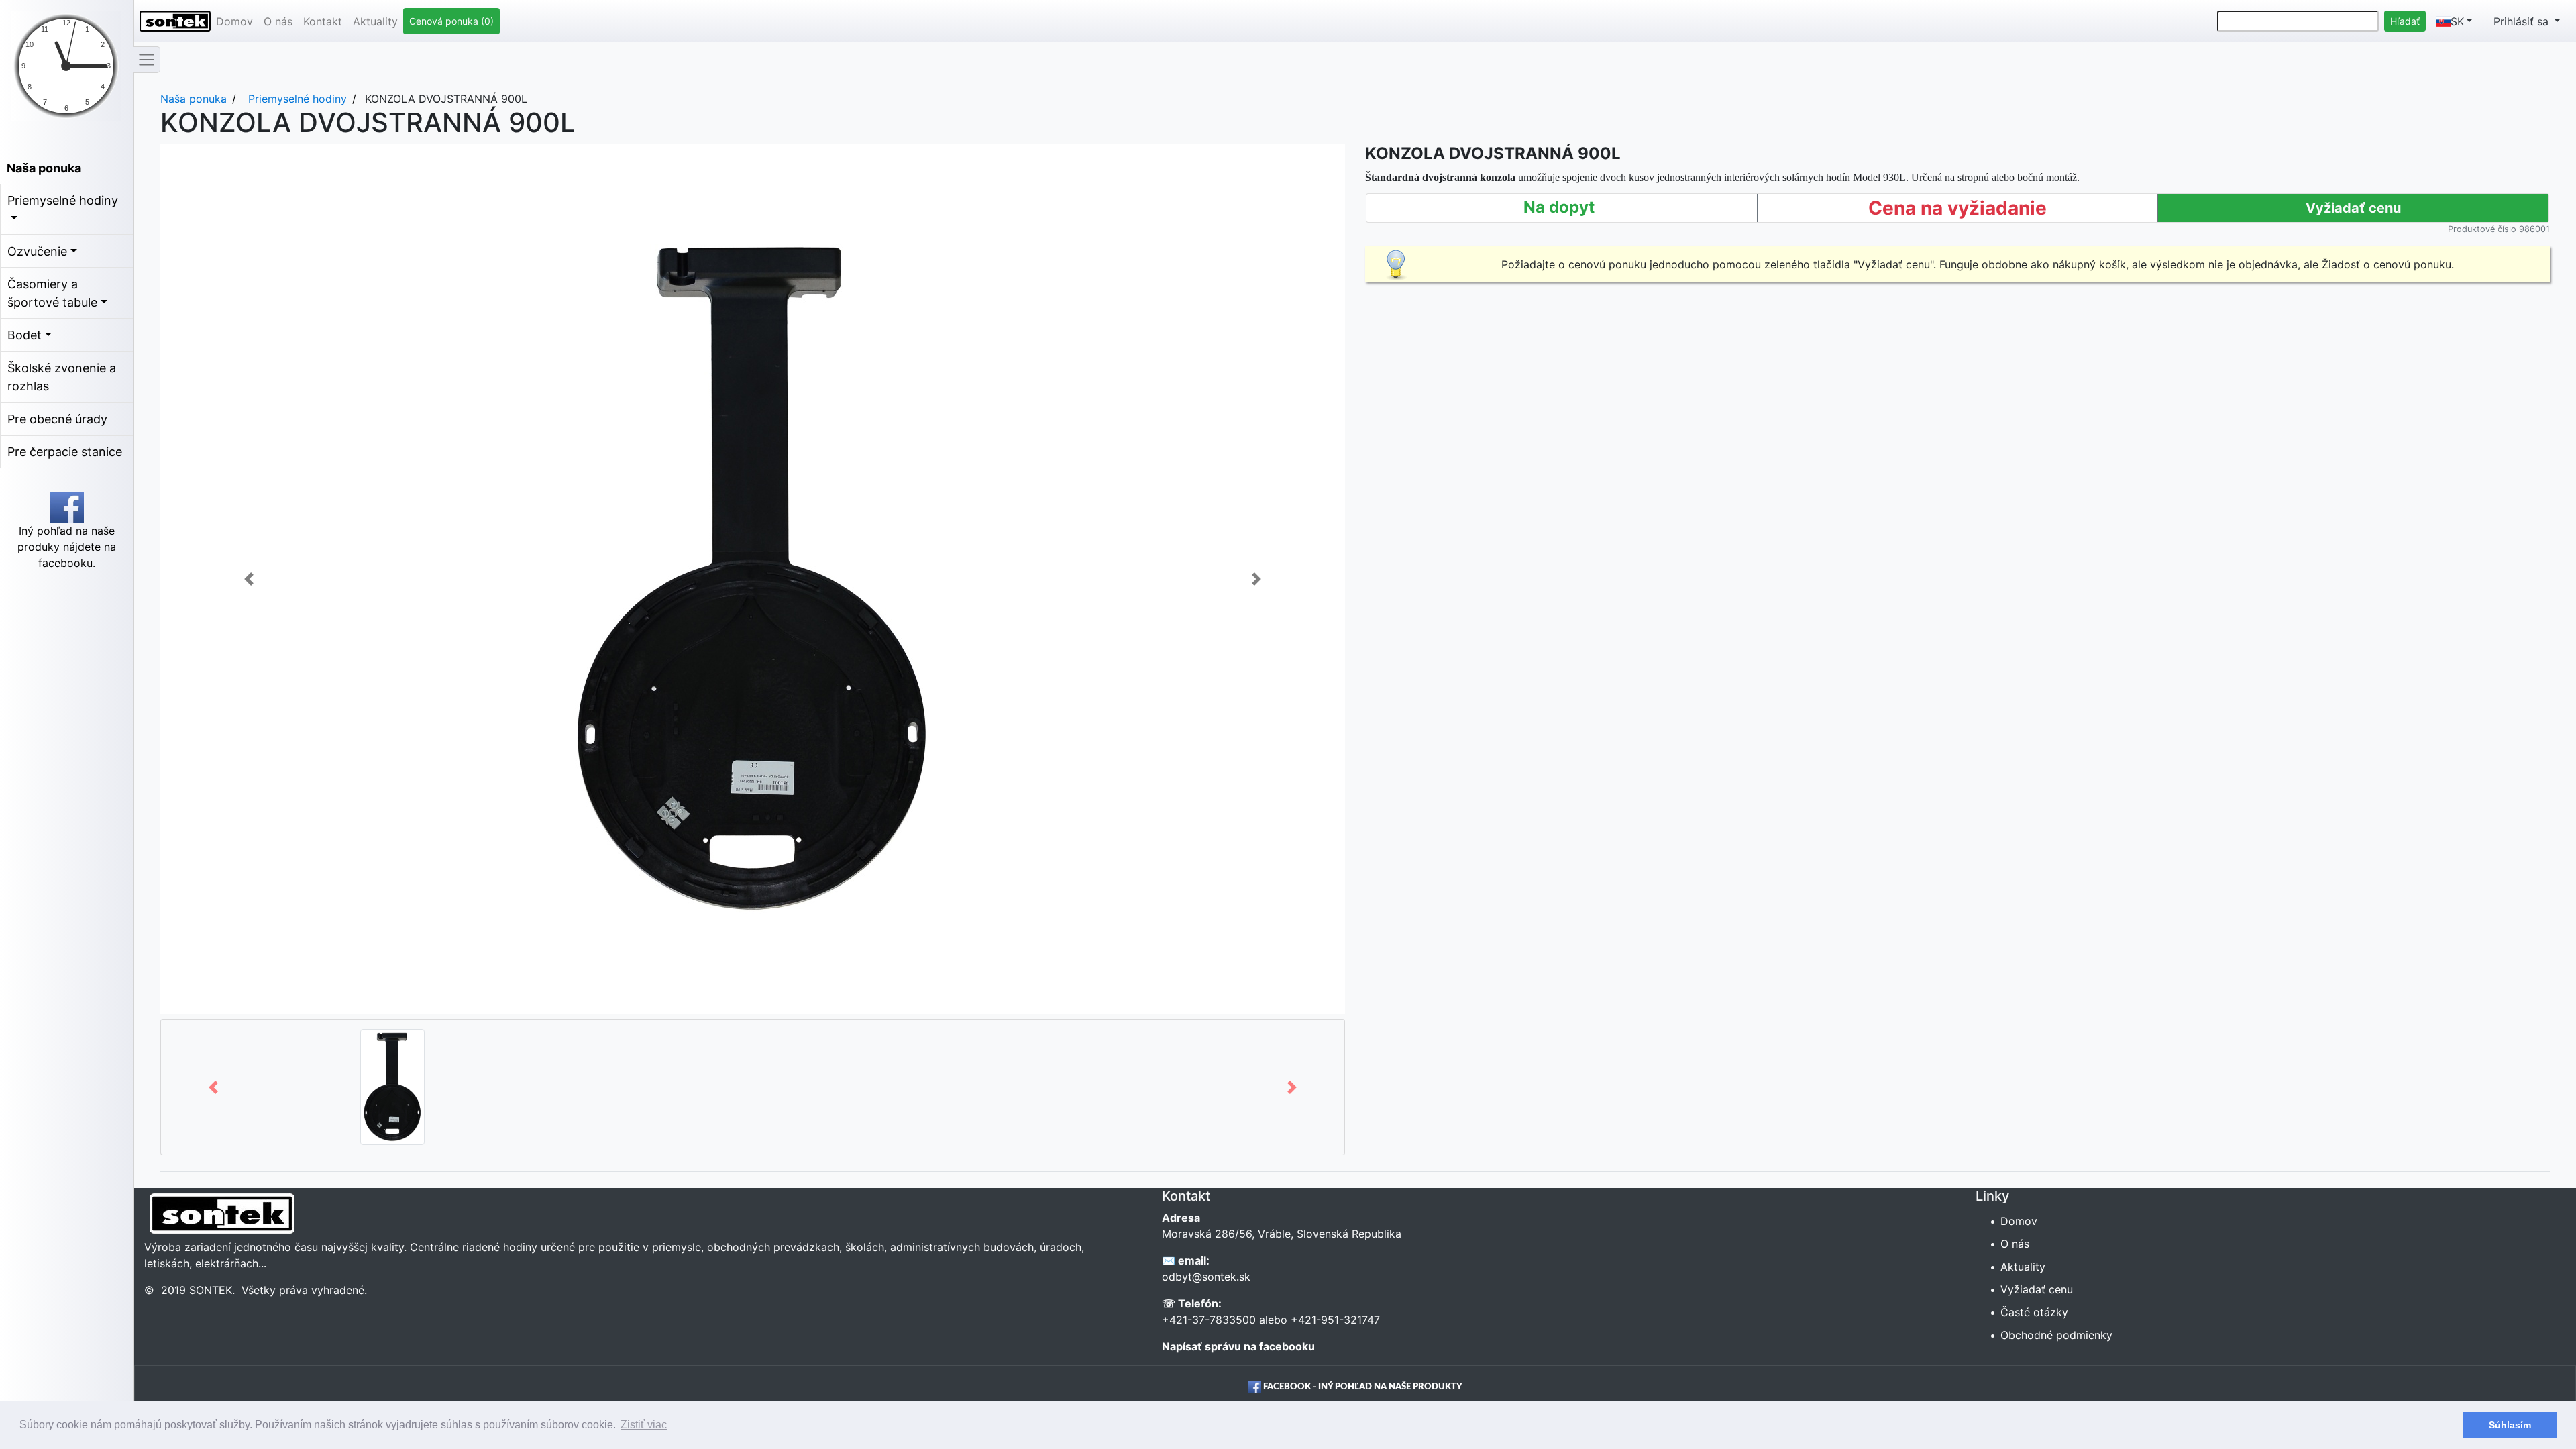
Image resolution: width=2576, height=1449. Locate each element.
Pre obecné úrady (57, 419)
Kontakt (323, 21)
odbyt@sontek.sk (1206, 1277)
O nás (278, 21)
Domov (234, 21)
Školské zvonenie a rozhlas (62, 377)
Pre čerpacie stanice (65, 452)
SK (2457, 21)
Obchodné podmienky (2057, 1335)
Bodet (24, 335)
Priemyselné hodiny (63, 200)
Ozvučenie (37, 251)
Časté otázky (2035, 1312)
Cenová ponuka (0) (451, 21)
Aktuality (375, 21)
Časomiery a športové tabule (52, 293)
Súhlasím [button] (2510, 1425)
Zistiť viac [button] (644, 1425)
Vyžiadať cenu (2038, 1289)
